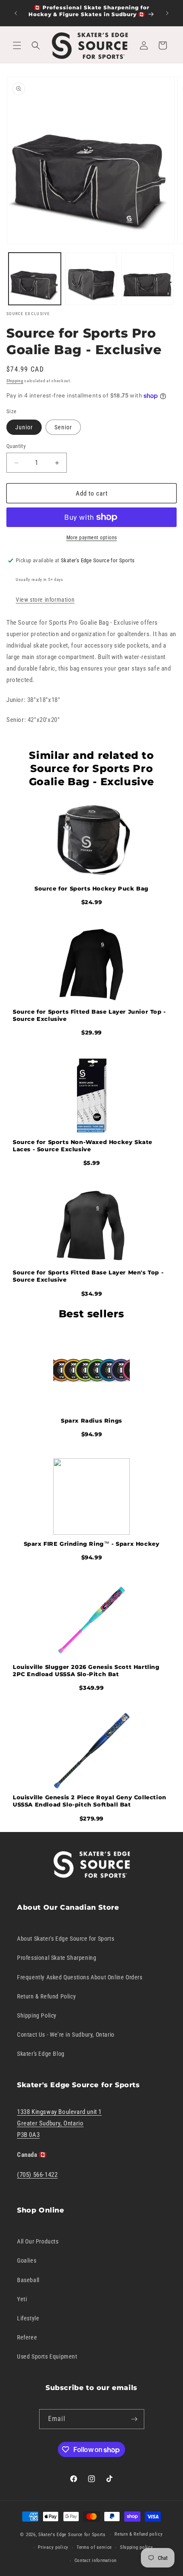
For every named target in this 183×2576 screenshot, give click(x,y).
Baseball (28, 2280)
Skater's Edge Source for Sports (72, 2535)
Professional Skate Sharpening (57, 1958)
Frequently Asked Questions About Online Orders (80, 1977)
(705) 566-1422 (37, 2175)
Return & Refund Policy (46, 1996)
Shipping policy (137, 2547)
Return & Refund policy (139, 2534)
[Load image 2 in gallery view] (91, 279)
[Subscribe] (134, 2419)
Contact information (96, 2560)
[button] (17, 45)
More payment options (92, 538)
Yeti (22, 2299)
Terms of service (94, 2547)
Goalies (27, 2260)
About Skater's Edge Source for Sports (66, 1939)
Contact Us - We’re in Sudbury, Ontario (66, 2035)
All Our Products (38, 2241)
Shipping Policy (37, 2015)
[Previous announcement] (16, 13)
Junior (24, 427)
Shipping (15, 381)
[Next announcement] (167, 13)
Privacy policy (53, 2547)
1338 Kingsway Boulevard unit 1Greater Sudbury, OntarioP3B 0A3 (59, 2123)
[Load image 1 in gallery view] (35, 279)
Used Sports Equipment (47, 2356)
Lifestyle (28, 2318)
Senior (63, 427)
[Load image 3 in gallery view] (147, 279)
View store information (45, 600)
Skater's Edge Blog (41, 2054)
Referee (27, 2337)
